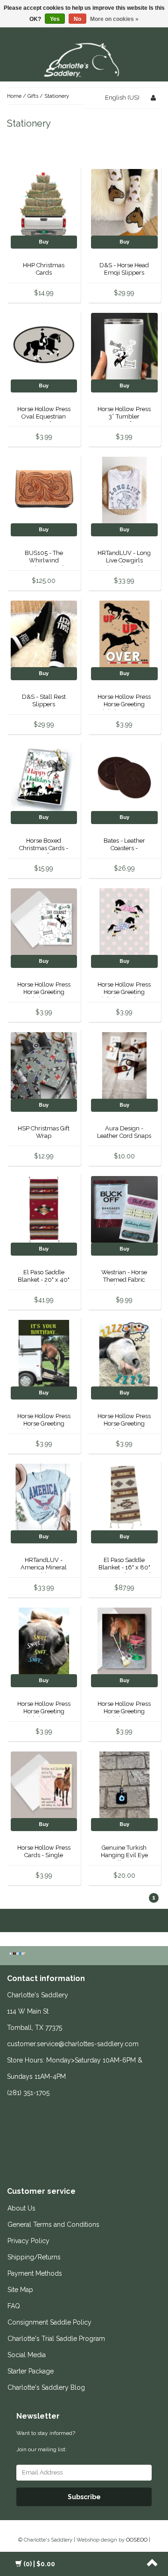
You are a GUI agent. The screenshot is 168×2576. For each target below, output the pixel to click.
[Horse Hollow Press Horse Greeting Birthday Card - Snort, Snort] (44, 1640)
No (77, 19)
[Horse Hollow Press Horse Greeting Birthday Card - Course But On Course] (44, 921)
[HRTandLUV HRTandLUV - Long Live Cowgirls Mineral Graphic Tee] (124, 490)
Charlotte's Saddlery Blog (46, 2387)
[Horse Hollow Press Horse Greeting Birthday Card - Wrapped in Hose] (124, 1640)
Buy (44, 242)
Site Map (20, 2290)
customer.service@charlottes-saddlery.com (73, 2044)
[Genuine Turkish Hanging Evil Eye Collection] (124, 1784)
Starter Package (31, 2371)
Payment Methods (35, 2273)
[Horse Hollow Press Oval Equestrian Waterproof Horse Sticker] (44, 346)
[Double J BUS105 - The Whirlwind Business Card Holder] (44, 490)
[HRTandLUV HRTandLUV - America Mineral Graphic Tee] (44, 1497)
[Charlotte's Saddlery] (84, 58)
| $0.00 (39, 2564)
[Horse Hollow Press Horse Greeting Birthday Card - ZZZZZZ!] (124, 1353)
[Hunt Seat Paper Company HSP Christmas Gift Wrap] (44, 1065)
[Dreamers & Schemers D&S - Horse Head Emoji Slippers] (124, 202)
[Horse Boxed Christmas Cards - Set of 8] (44, 777)
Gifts (33, 96)
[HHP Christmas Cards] (44, 202)
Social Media (27, 2355)
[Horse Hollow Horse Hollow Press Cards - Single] (44, 1784)
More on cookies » (114, 19)
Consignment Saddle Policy (49, 2322)
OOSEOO (137, 2540)
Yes (55, 19)
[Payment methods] (18, 1954)
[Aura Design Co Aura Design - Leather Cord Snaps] (124, 1065)
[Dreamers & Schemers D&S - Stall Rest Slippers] (44, 633)
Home (14, 96)
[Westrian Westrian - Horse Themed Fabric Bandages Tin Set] (124, 1209)
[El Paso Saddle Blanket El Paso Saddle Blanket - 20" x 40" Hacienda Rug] (44, 1209)
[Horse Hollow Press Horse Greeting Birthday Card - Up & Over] (124, 633)
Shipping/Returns (34, 2257)
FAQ (14, 2306)
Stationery (57, 96)
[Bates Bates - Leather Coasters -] (124, 777)
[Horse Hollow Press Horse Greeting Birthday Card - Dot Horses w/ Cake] (124, 921)
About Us (21, 2208)
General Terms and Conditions (53, 2224)
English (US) (122, 98)
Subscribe (84, 2497)
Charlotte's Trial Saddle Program (56, 2339)
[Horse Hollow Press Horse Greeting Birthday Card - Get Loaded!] (44, 1353)
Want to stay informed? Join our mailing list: (46, 2441)
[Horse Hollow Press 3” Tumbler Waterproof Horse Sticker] (124, 346)
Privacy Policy (28, 2241)
